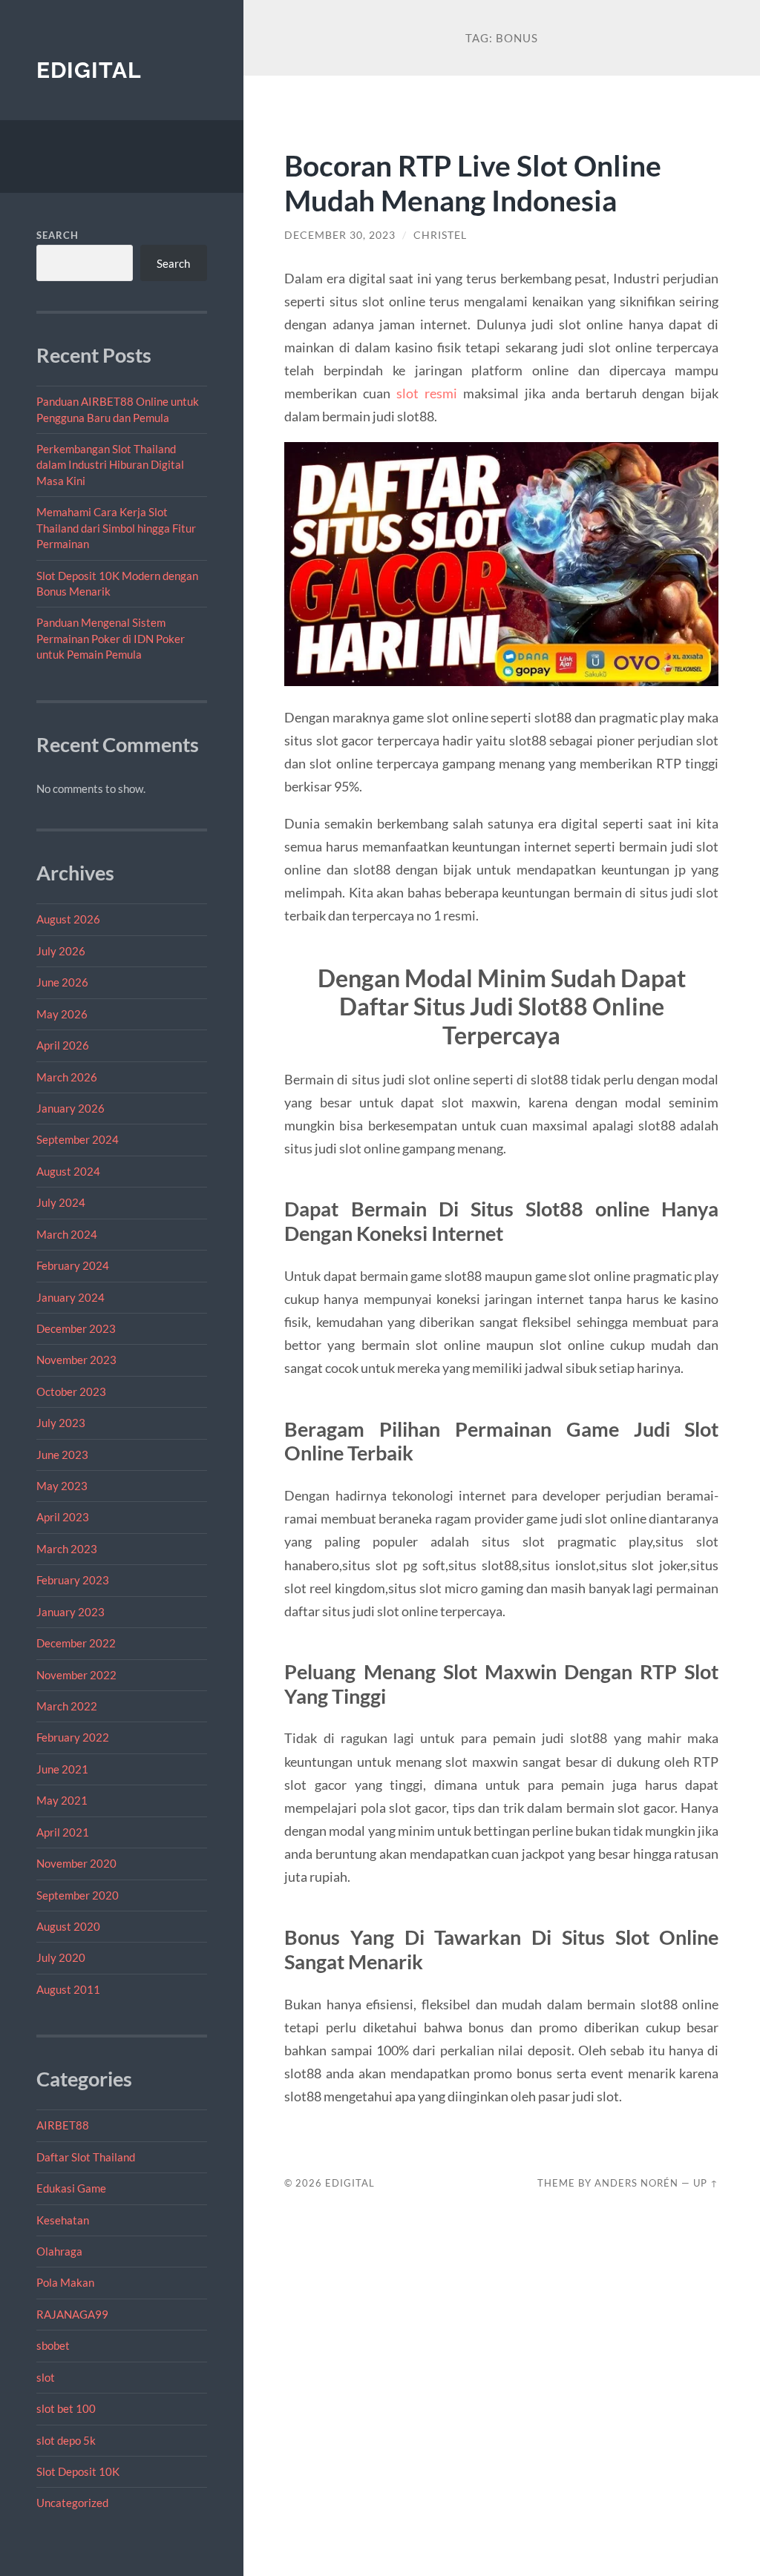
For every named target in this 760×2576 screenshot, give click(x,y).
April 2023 (63, 1517)
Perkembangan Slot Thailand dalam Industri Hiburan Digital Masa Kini (110, 465)
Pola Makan (65, 2282)
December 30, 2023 (340, 235)
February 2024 (73, 1265)
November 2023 (76, 1360)
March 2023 (67, 1549)
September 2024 (78, 1139)
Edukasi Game (71, 2188)
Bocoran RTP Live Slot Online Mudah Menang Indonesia (473, 182)
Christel (440, 235)
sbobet (53, 2345)
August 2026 (68, 919)
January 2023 (71, 1612)
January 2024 (71, 1297)
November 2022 (76, 1675)
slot (46, 2377)
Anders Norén (636, 2183)
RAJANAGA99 (72, 2314)
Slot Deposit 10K (78, 2471)
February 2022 (73, 1737)
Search (58, 235)
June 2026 (62, 982)
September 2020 (78, 1895)
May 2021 (62, 1800)
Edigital (89, 70)
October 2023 (71, 1391)
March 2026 (67, 1077)
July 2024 (61, 1202)
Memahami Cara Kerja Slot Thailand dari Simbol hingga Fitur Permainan (116, 528)
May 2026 (62, 1014)
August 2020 (68, 1926)
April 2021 (63, 1832)
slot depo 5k (66, 2440)
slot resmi (427, 393)
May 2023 (62, 1486)
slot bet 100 (66, 2408)
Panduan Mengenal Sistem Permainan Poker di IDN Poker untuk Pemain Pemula (111, 638)
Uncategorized (72, 2503)
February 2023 (73, 1580)
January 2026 (71, 1108)
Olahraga (59, 2251)
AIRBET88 (63, 2125)
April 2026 (63, 1045)
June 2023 (62, 1455)
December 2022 (76, 1643)
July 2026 (61, 951)
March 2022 (67, 1706)
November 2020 (76, 1863)
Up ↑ (706, 2183)
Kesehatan (63, 2220)
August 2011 (68, 1989)
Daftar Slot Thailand (86, 2157)
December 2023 (76, 1328)
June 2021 (62, 1769)
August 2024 (68, 1171)
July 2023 (61, 1423)
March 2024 (67, 1234)
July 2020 (61, 1957)
